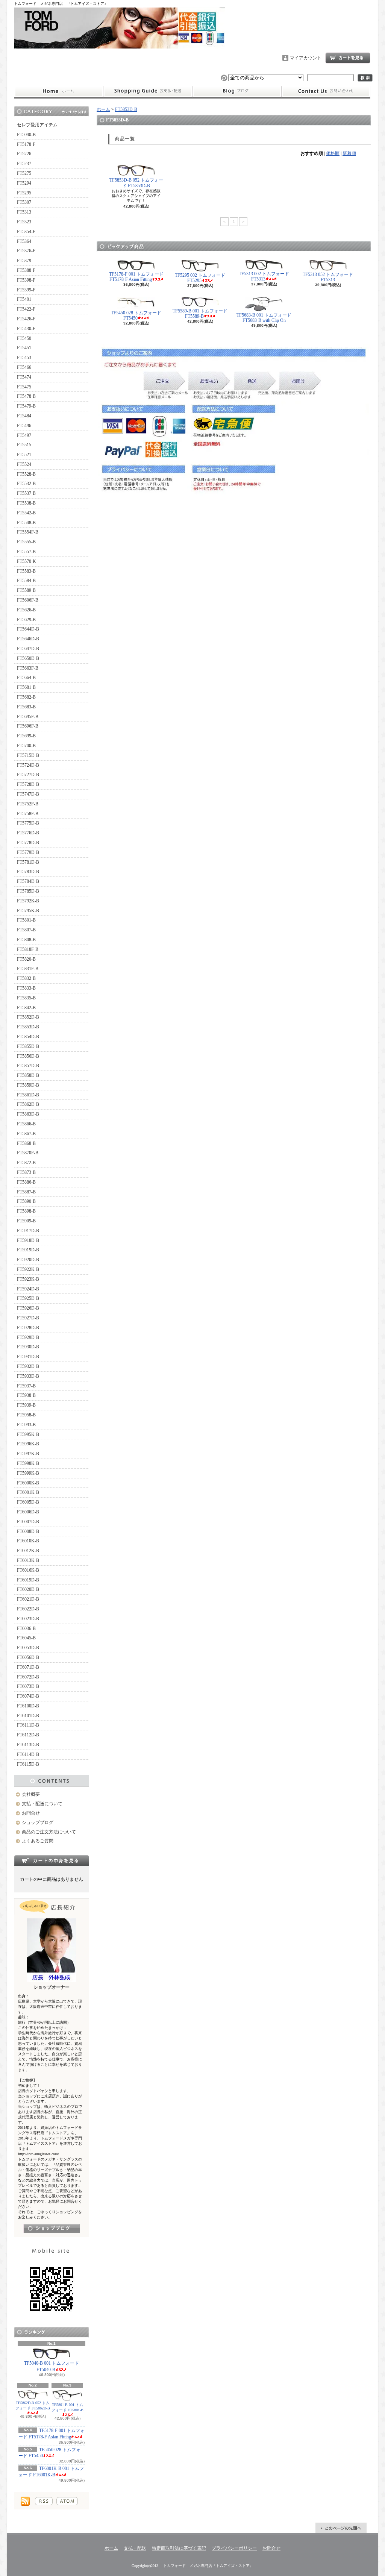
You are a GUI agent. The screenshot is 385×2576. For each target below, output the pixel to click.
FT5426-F (26, 319)
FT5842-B (26, 1008)
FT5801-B (26, 920)
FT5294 (24, 183)
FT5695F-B (28, 717)
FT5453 (24, 358)
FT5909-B (26, 1221)
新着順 (349, 153)
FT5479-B (26, 406)
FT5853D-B (28, 1027)
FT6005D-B (28, 1502)
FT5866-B (26, 1124)
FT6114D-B (28, 1754)
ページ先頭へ (341, 2528)
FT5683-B (26, 707)
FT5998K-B (28, 1463)
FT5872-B (26, 1163)
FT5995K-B (28, 1434)
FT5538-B (26, 503)
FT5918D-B (28, 1240)
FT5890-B (26, 1201)
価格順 (333, 153)
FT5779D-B (28, 852)
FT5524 (24, 464)
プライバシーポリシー (234, 2548)
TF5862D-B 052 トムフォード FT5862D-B (33, 2405)
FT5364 (24, 241)
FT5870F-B (28, 1153)
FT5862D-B (28, 1104)
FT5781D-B (28, 862)
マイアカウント (306, 58)
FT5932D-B (28, 1366)
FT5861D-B (28, 1095)
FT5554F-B (28, 532)
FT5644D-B (28, 629)
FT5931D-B (28, 1357)
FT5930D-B (28, 1347)
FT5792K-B (28, 901)
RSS (44, 2501)
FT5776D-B (28, 833)
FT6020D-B (28, 1589)
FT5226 (24, 154)
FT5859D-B (28, 1085)
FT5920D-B (28, 1260)
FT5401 (24, 299)
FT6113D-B (28, 1745)
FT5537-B (26, 493)
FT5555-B (26, 542)
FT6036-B (26, 1628)
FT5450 (24, 338)
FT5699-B (26, 736)
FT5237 (24, 164)
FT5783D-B (28, 872)
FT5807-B (26, 930)
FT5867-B (26, 1134)
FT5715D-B (28, 755)
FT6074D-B (28, 1696)
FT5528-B (26, 474)
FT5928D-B (28, 1328)
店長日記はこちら (52, 2228)
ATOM (67, 2501)
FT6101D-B (28, 1716)
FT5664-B (26, 678)
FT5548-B (26, 523)
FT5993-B (26, 1425)
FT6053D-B (28, 1648)
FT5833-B (26, 988)
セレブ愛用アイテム (37, 125)
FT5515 (24, 445)
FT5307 (24, 202)
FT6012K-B (28, 1551)
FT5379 (24, 261)
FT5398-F (26, 280)
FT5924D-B (28, 1289)
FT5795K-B (28, 911)
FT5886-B (26, 1182)
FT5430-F (26, 329)
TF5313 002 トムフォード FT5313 (264, 276)
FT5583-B (26, 571)
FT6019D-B (28, 1580)
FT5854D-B (28, 1037)
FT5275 (24, 173)
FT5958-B (26, 1415)
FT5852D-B (28, 1017)
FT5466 (24, 367)
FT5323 (24, 222)
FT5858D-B (28, 1075)
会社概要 (31, 1794)
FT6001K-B (28, 1492)
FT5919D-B (28, 1250)
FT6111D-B (28, 1725)
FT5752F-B (28, 804)
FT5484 (24, 416)
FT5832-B (26, 978)
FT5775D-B (28, 823)
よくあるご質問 (38, 1841)
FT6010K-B (28, 1541)
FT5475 (24, 387)
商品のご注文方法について (49, 1832)
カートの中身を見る (52, 1860)
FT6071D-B (28, 1667)
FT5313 (24, 212)
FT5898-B (26, 1211)
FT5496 (24, 426)
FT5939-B (26, 1405)
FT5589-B (26, 590)
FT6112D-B (28, 1735)
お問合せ (326, 91)
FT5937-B (26, 1386)
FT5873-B (26, 1172)
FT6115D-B (28, 1764)
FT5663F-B (28, 668)
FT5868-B (26, 1143)
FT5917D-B (28, 1231)
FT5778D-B (28, 843)
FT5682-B (26, 697)
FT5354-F (26, 232)
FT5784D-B (28, 881)
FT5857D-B (28, 1066)
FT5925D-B (28, 1298)
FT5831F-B (28, 969)
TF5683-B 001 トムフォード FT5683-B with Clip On (264, 318)
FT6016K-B (28, 1570)
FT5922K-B (28, 1269)
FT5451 (24, 348)
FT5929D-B (28, 1337)
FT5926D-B (28, 1308)
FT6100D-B (28, 1706)
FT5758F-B (28, 814)
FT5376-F (26, 251)
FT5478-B (26, 396)
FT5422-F (26, 309)
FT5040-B (26, 135)
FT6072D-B (28, 1677)
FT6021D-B (28, 1599)
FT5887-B (26, 1192)
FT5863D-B (28, 1114)
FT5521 (24, 455)
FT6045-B (26, 1638)
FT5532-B (26, 484)
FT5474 (24, 377)
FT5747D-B (28, 794)
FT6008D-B (28, 1531)
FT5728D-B (28, 784)
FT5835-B (26, 998)
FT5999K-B (28, 1473)
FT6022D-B (28, 1609)
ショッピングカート (348, 58)
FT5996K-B (28, 1444)
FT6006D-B (28, 1512)
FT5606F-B (28, 600)
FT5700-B (26, 746)
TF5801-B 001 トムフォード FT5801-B (67, 2407)
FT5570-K (27, 561)
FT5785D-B (28, 891)
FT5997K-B (28, 1454)
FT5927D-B (28, 1318)
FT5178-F (26, 144)
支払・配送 (135, 2548)
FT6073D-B (28, 1686)
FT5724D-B (28, 765)
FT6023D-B (28, 1619)
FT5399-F (26, 290)
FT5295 (24, 193)
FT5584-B (26, 581)
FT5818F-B (28, 949)
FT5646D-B (28, 639)
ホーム (58, 91)
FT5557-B (26, 552)
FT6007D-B (28, 1522)
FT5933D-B (28, 1376)
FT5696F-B (28, 726)
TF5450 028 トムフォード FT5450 (49, 2453)
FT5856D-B (28, 1056)
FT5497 (24, 435)
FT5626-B (26, 610)
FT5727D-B (28, 775)
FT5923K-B (28, 1279)
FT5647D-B (28, 649)
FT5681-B (26, 687)
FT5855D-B (28, 1046)
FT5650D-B (28, 658)
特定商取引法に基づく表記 (179, 2548)
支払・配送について (148, 91)
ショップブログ (237, 91)
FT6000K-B (28, 1483)
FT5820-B (26, 959)
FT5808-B (26, 940)
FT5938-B (26, 1395)
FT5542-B (26, 513)
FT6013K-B (28, 1560)
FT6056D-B (28, 1657)
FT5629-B (26, 620)
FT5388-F (26, 270)
